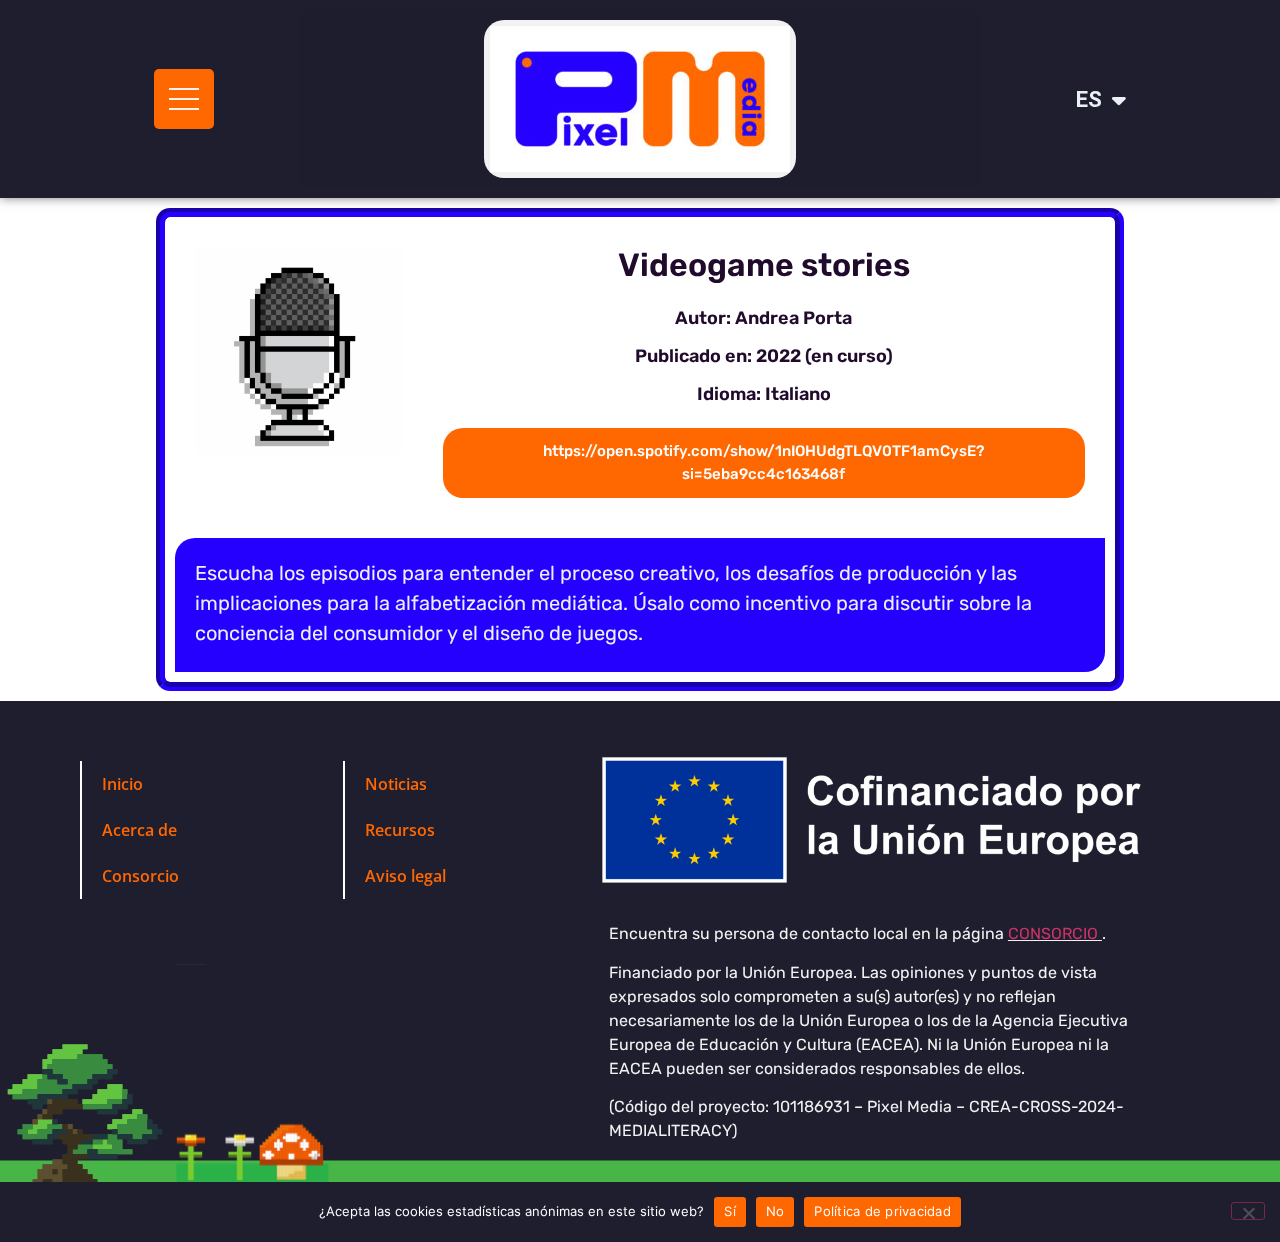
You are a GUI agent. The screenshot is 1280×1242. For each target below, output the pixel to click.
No (775, 1211)
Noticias (396, 784)
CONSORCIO (1053, 933)
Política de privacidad (882, 1211)
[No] (1248, 1211)
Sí (730, 1211)
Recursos (402, 830)
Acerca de (139, 830)
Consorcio (140, 876)
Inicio (122, 784)
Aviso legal (405, 876)
